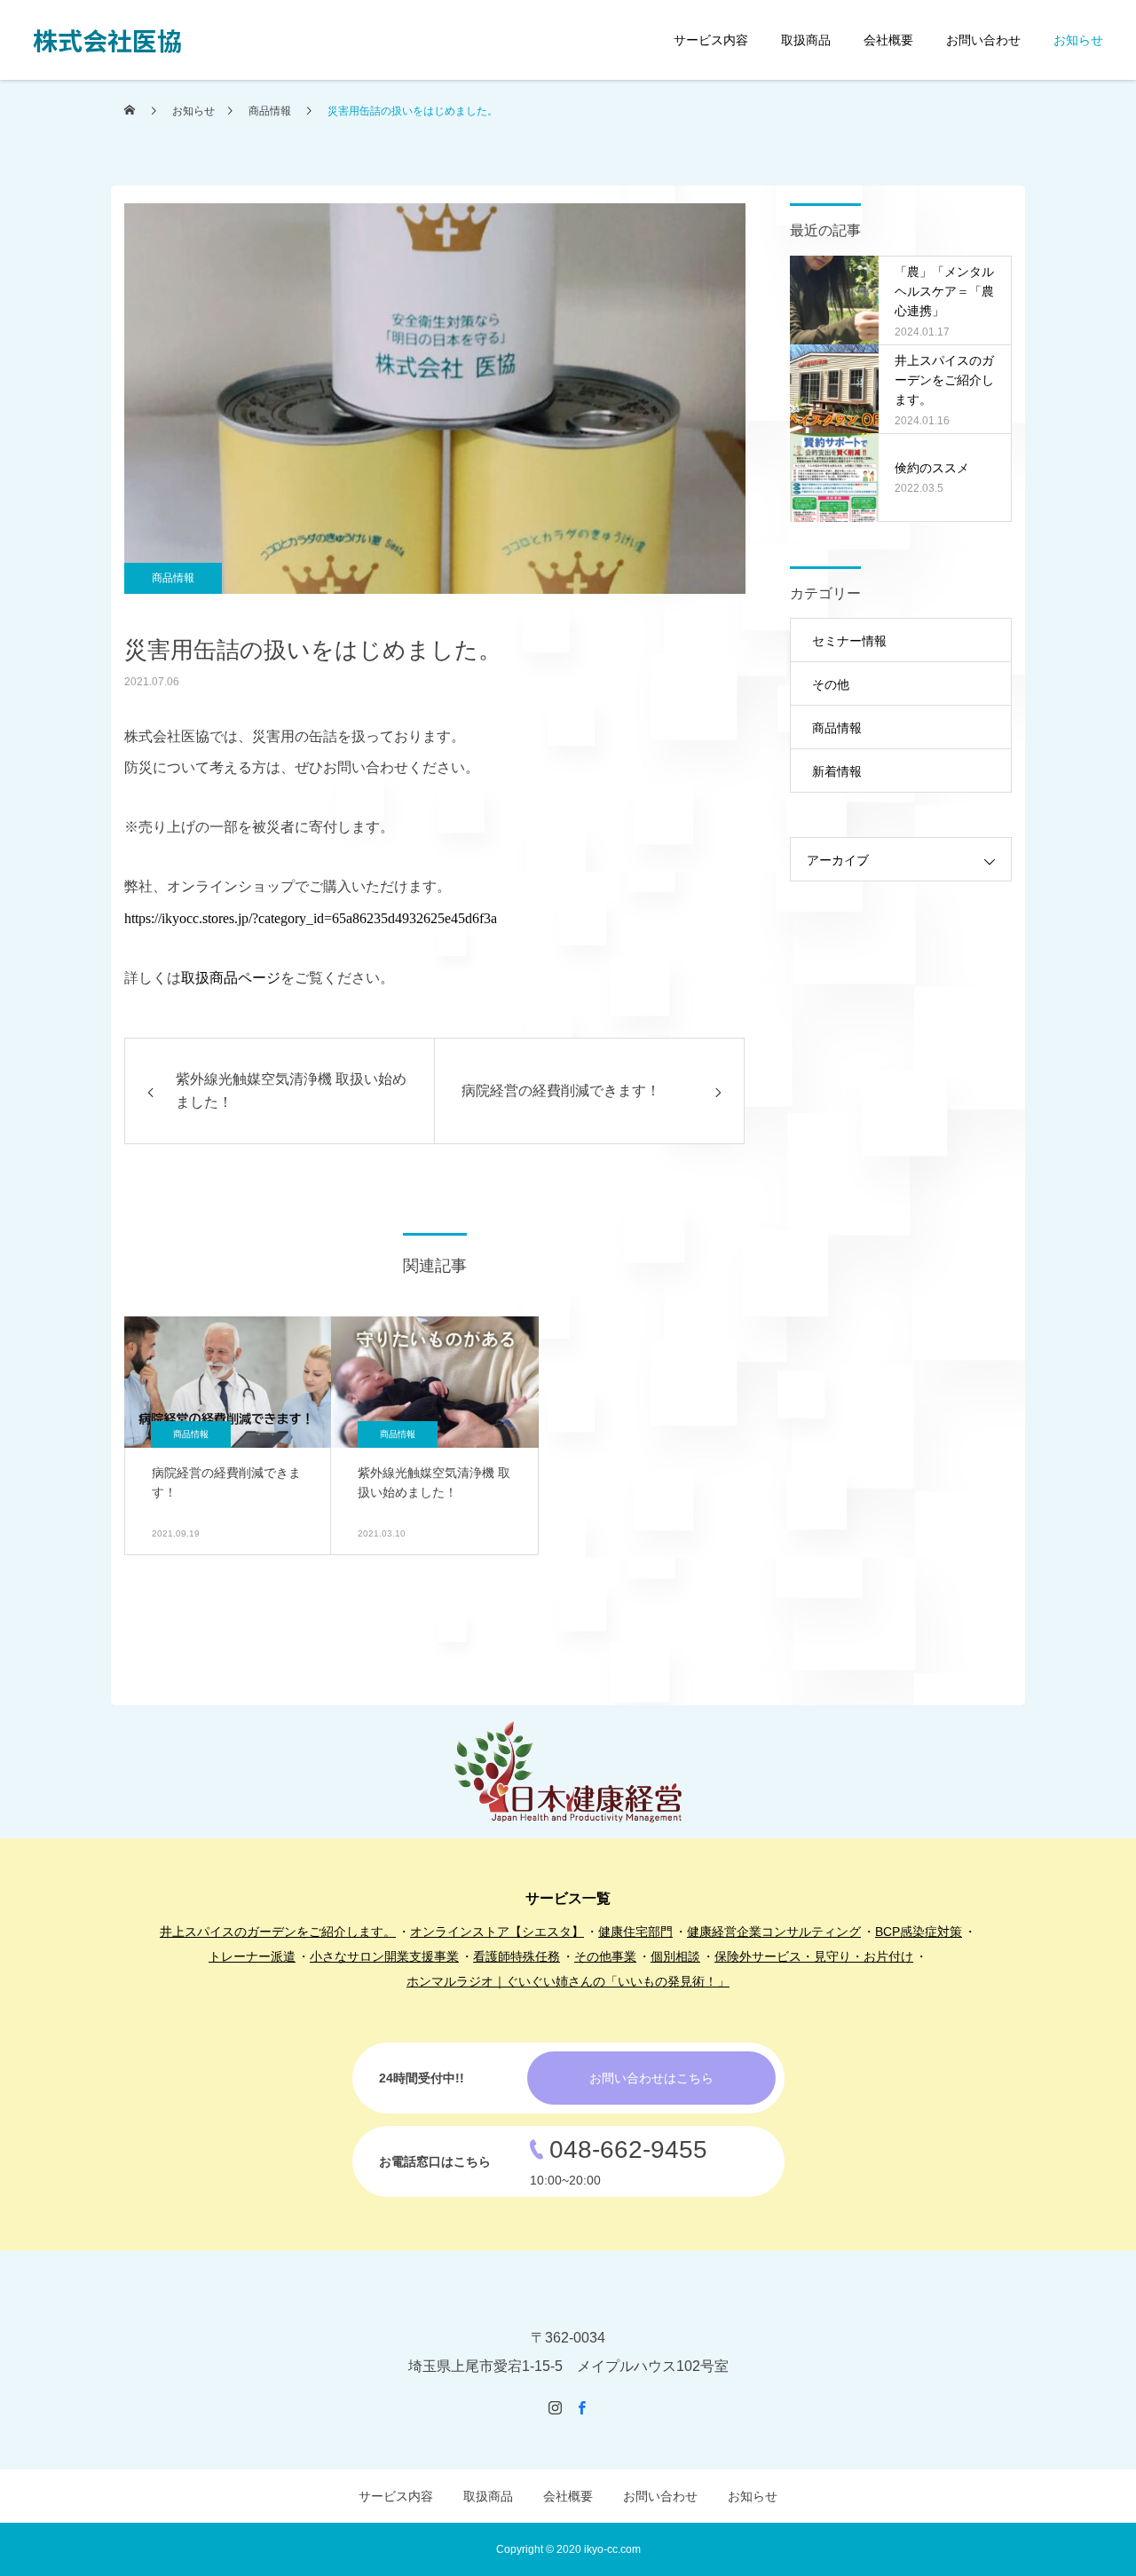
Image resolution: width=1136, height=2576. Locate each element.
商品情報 (173, 578)
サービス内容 (711, 40)
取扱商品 (806, 40)
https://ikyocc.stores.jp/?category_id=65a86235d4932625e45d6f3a (311, 918)
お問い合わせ (983, 40)
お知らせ (1078, 40)
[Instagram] (555, 2407)
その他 (831, 684)
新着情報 (837, 771)
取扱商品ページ (231, 978)
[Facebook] (581, 2407)
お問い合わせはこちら (651, 2078)
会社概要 (888, 40)
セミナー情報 (849, 641)
